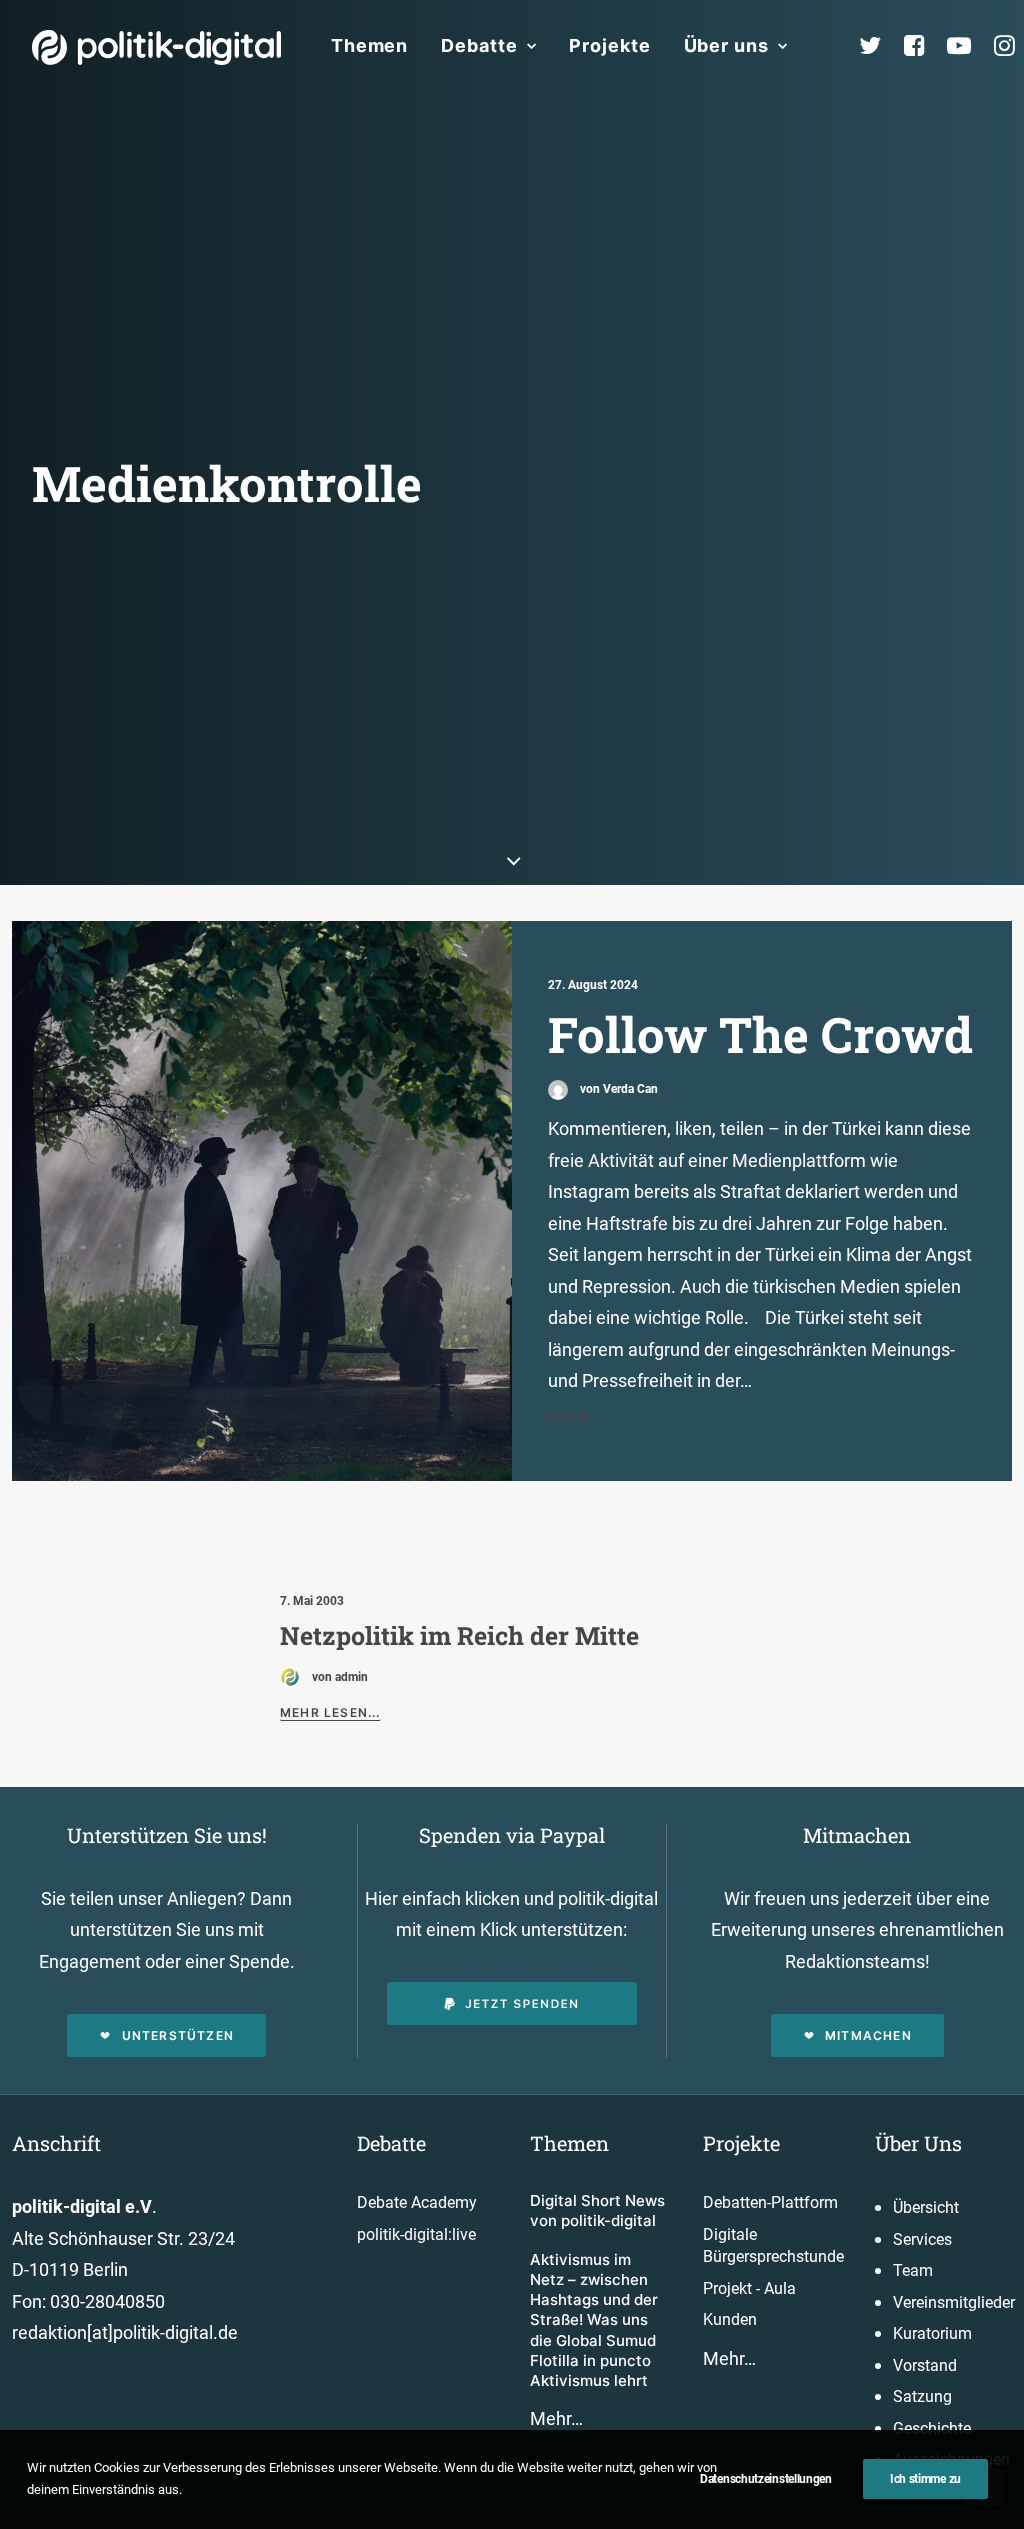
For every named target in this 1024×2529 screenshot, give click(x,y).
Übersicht (926, 2207)
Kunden (730, 2319)
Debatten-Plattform (770, 2202)
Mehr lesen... (330, 1712)
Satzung (922, 2396)
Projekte (609, 45)
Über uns (726, 45)
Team (913, 2270)
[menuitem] (369, 46)
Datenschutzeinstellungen (766, 2479)
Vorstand (925, 2365)
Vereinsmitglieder (954, 2302)
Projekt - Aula (749, 2288)
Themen (369, 45)
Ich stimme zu (925, 2479)
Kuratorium (932, 2333)
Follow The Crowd (760, 1034)
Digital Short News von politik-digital (597, 2210)
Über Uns (918, 2143)
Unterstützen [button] (178, 2035)
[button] (262, 1201)
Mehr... (574, 1417)
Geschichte (932, 2428)
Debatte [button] (479, 45)
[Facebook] (923, 46)
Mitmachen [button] (868, 2035)
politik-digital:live (416, 2234)
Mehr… (556, 2418)
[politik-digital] (156, 47)
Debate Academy (417, 2202)
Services (922, 2239)
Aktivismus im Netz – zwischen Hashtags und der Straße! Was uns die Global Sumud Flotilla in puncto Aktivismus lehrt (594, 2320)
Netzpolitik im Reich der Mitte (459, 1635)
